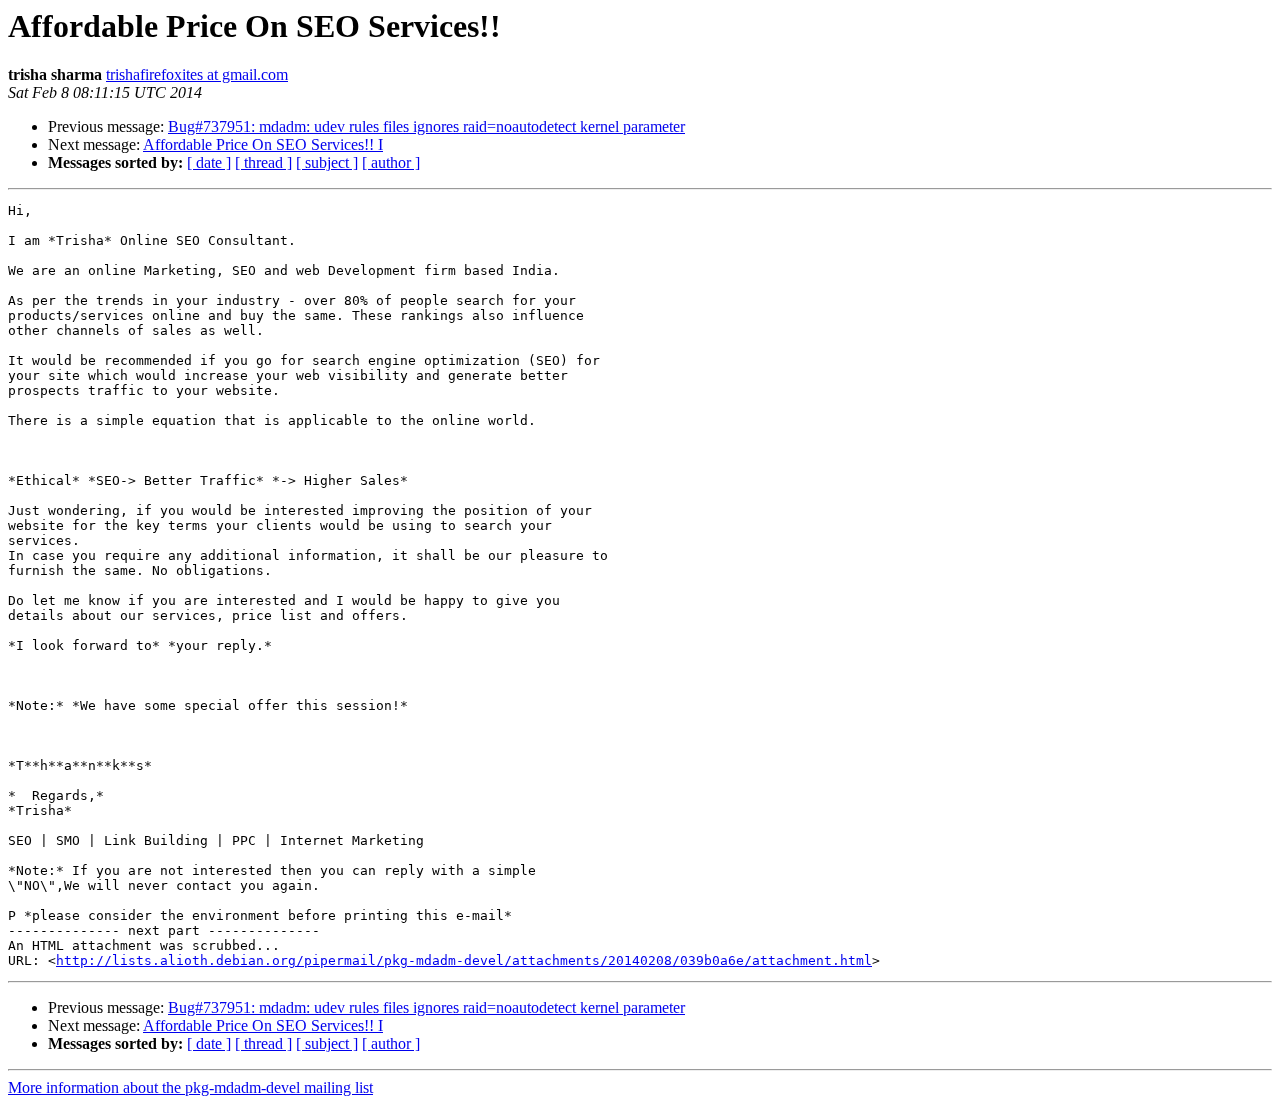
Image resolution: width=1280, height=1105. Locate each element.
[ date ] (209, 162)
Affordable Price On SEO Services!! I (263, 144)
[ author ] (391, 162)
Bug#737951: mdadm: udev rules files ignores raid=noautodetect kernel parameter (426, 126)
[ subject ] (327, 162)
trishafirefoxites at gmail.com (197, 74)
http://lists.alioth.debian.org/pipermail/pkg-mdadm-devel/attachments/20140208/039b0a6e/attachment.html (464, 960)
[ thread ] (263, 162)
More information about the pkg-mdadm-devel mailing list (190, 1087)
